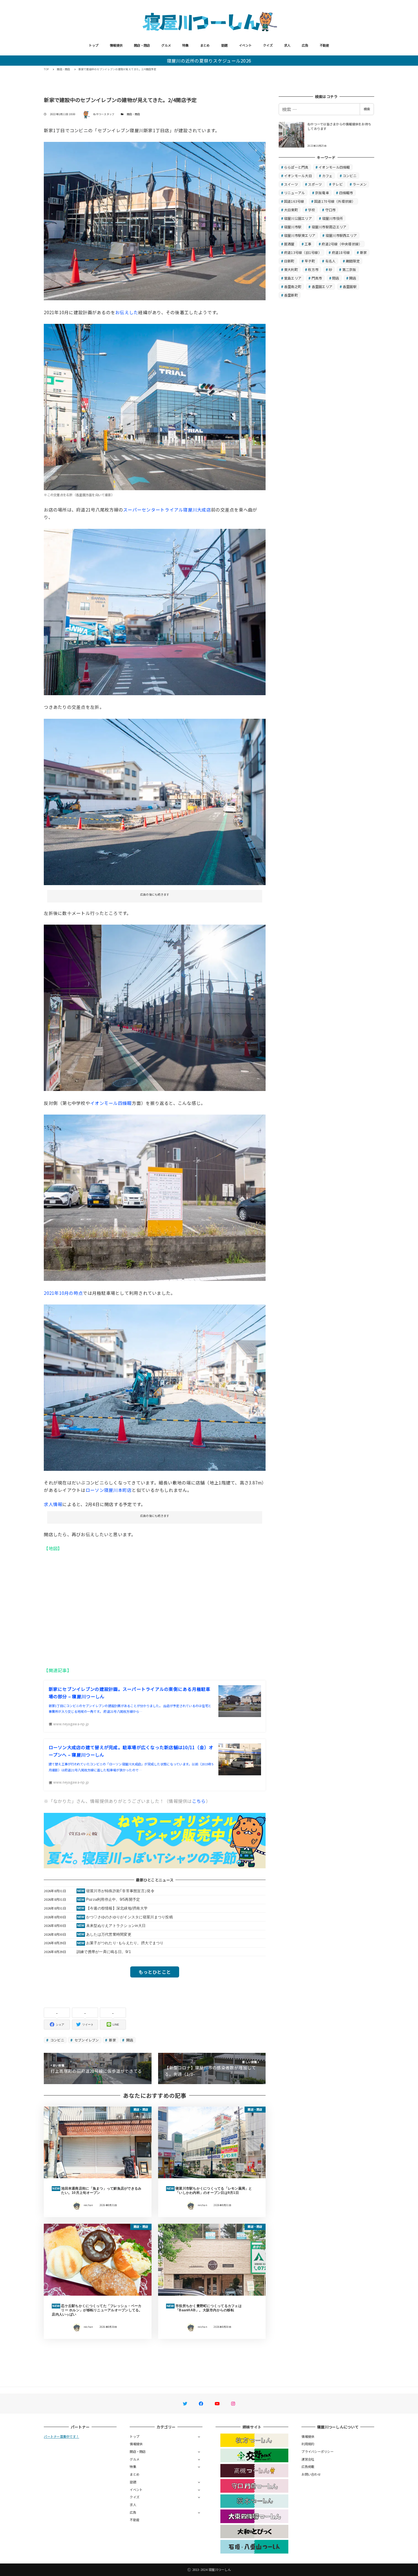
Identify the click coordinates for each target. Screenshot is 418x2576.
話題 (224, 45)
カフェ (327, 176)
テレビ (337, 184)
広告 (305, 45)
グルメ (166, 45)
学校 (312, 210)
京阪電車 (322, 193)
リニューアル (295, 193)
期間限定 (353, 261)
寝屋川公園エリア (298, 218)
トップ (94, 45)
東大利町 (291, 269)
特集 (186, 45)
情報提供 (116, 45)
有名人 (331, 261)
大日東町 (291, 210)
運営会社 (308, 2459)
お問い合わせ (311, 2474)
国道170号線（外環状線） (335, 201)
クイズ (268, 45)
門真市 (317, 278)
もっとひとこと (155, 1972)
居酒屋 (289, 244)
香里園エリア (322, 286)
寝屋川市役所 (333, 218)
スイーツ (291, 184)
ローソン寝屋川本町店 (109, 1490)
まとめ (205, 45)
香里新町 (291, 295)
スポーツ (315, 184)
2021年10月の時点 (63, 1293)
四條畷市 (346, 193)
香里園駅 (350, 286)
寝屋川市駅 (293, 227)
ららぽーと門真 (296, 167)
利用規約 (308, 2444)
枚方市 (313, 269)
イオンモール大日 (298, 176)
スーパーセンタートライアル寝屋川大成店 (167, 510)
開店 (129, 2040)
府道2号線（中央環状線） (342, 244)
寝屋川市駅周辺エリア (329, 227)
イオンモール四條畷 (111, 1103)
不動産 (324, 45)
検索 (367, 109)
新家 (112, 2040)
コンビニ (57, 2040)
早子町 (310, 261)
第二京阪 (349, 269)
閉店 (336, 278)
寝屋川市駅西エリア (341, 235)
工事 (308, 244)
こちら (199, 1801)
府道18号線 (341, 252)
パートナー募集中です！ (61, 2436)
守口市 (331, 210)
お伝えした (127, 312)
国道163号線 (294, 201)
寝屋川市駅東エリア (300, 235)
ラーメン (360, 184)
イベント (245, 45)
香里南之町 (293, 286)
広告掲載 (308, 2467)
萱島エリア (293, 278)
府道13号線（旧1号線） (303, 252)
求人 (287, 45)
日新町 (289, 261)
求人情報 (53, 1504)
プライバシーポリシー (317, 2451)
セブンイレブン (86, 2040)
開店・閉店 (142, 45)
